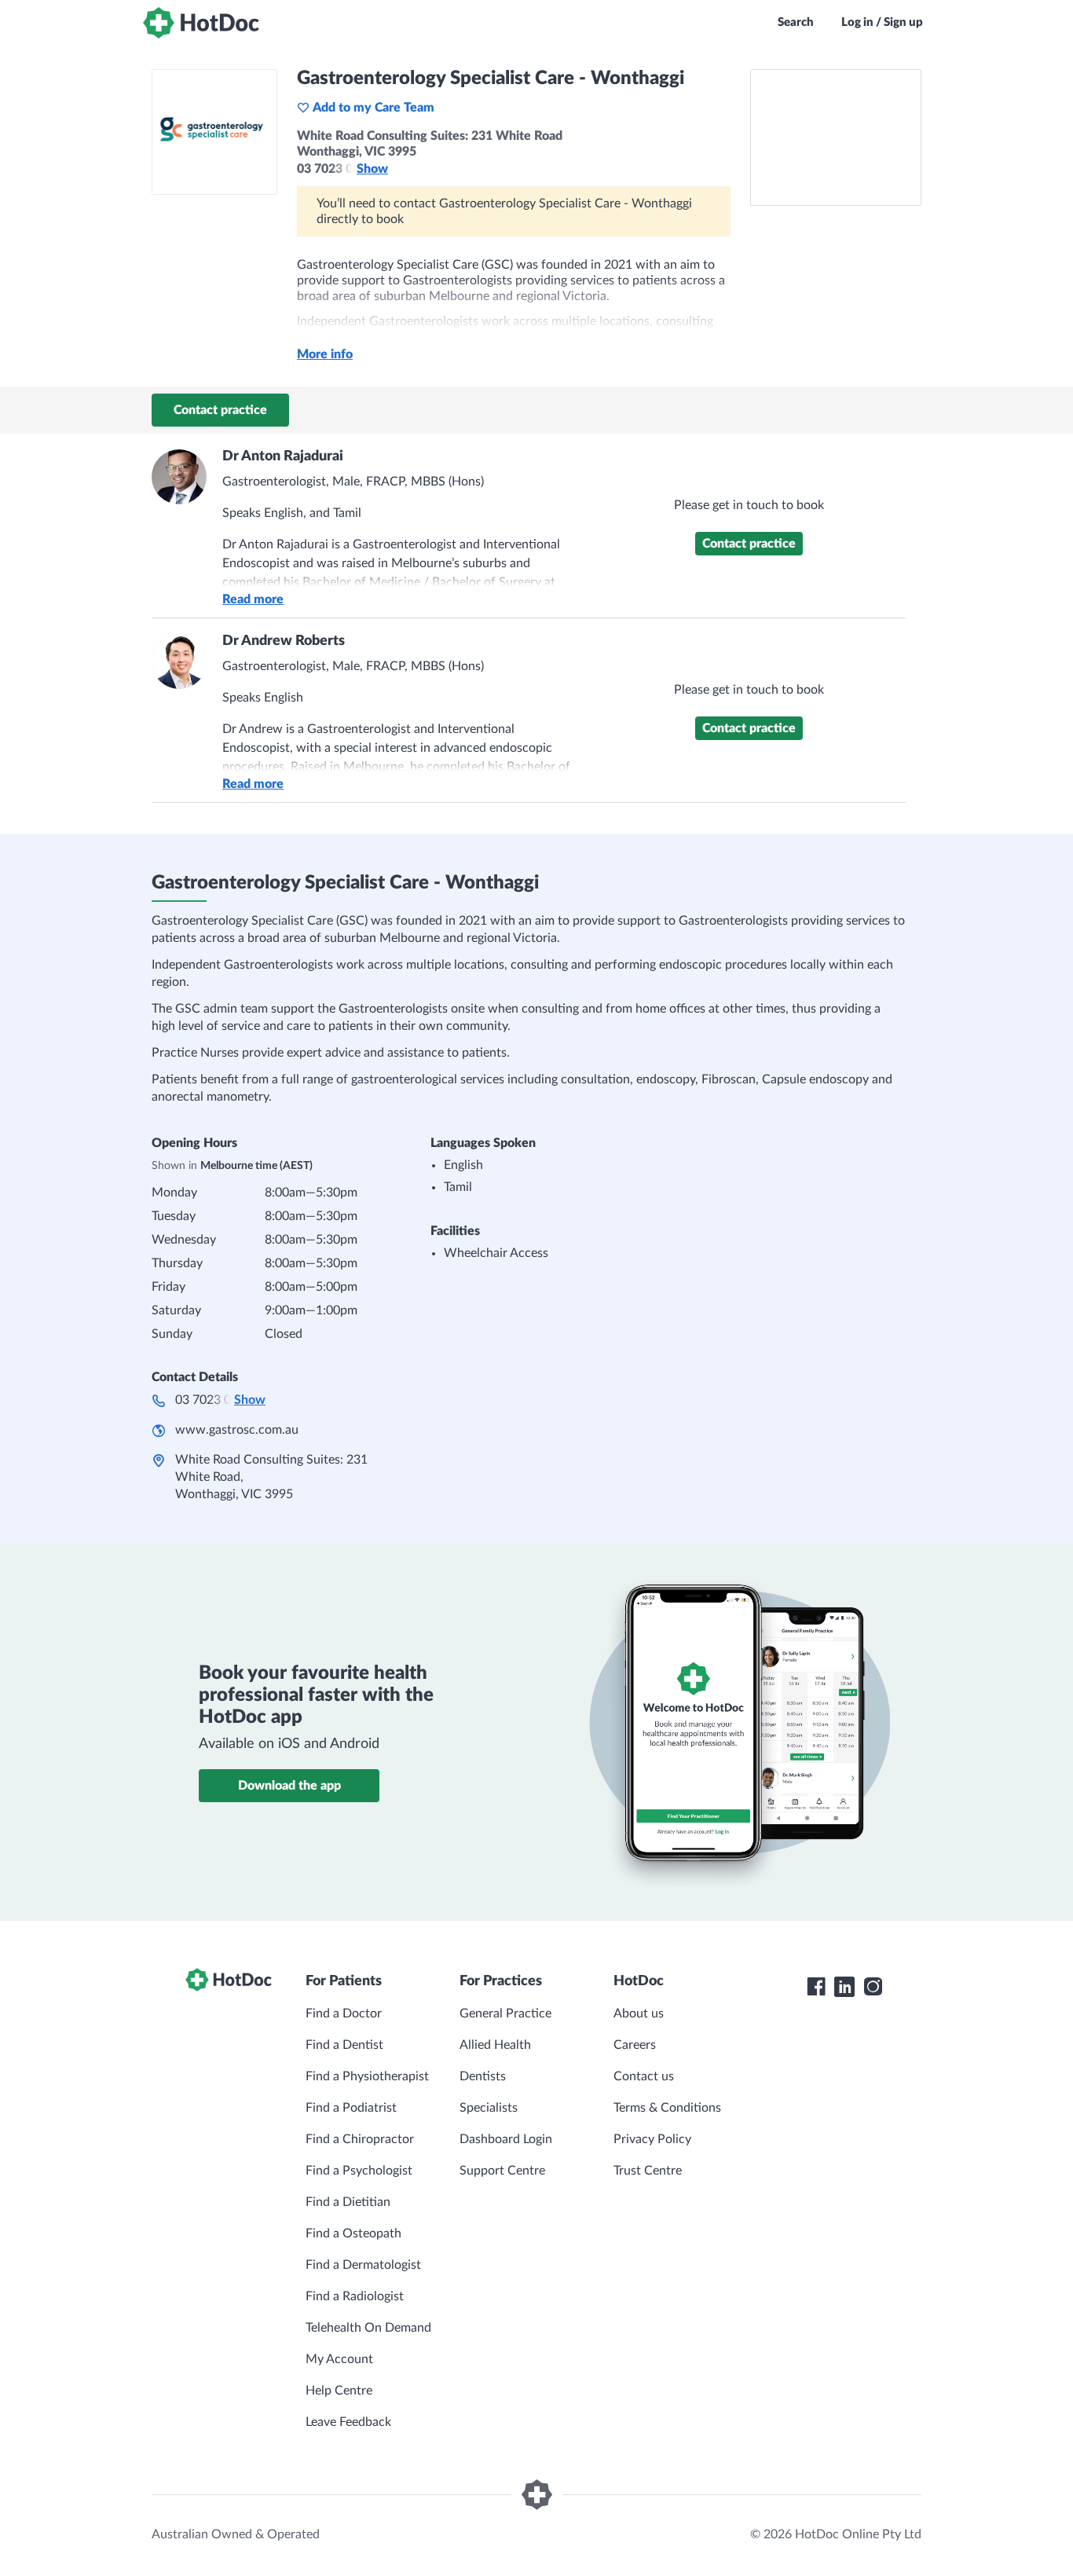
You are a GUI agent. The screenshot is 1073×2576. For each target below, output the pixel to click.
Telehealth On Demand (368, 2328)
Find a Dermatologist (363, 2265)
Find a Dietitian (348, 2202)
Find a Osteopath (353, 2233)
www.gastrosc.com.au (237, 1430)
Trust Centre (648, 2171)
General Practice (505, 2014)
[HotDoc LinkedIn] (844, 1987)
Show (372, 169)
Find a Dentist (344, 2045)
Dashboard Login (506, 2139)
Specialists (489, 2108)
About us (639, 2014)
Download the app (289, 1786)
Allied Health (495, 2045)
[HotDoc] (201, 23)
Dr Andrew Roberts (284, 641)
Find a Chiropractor (360, 2139)
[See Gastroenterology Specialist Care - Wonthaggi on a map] (836, 137)
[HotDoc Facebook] (816, 1987)
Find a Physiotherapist (367, 2076)
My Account (339, 2359)
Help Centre (339, 2391)
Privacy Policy (652, 2139)
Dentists (483, 2076)
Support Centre (502, 2171)
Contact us (644, 2076)
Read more (253, 599)
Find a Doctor (344, 2014)
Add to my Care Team (374, 108)
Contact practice (220, 410)
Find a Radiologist (355, 2296)
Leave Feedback (348, 2422)
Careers (635, 2045)
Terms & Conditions (667, 2108)
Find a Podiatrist (351, 2108)
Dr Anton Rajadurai (283, 456)
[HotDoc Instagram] (873, 1987)
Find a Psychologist (359, 2171)
